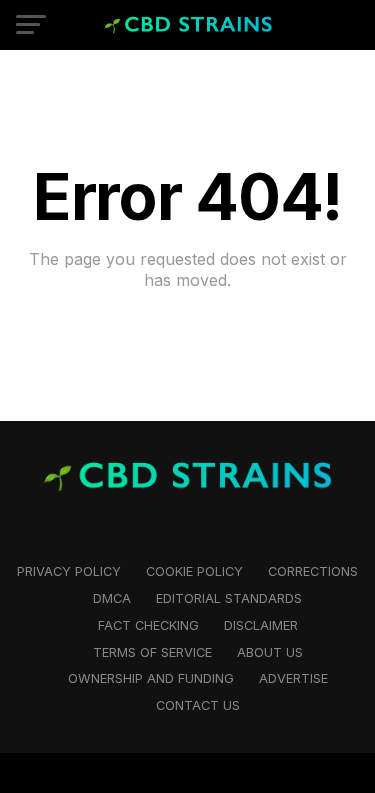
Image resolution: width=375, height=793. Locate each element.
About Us (270, 652)
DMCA (112, 598)
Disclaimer (261, 625)
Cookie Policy (194, 571)
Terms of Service (152, 652)
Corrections (313, 571)
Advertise (293, 678)
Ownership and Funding (151, 678)
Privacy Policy (69, 571)
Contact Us (198, 705)
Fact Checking (148, 625)
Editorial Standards (229, 598)
